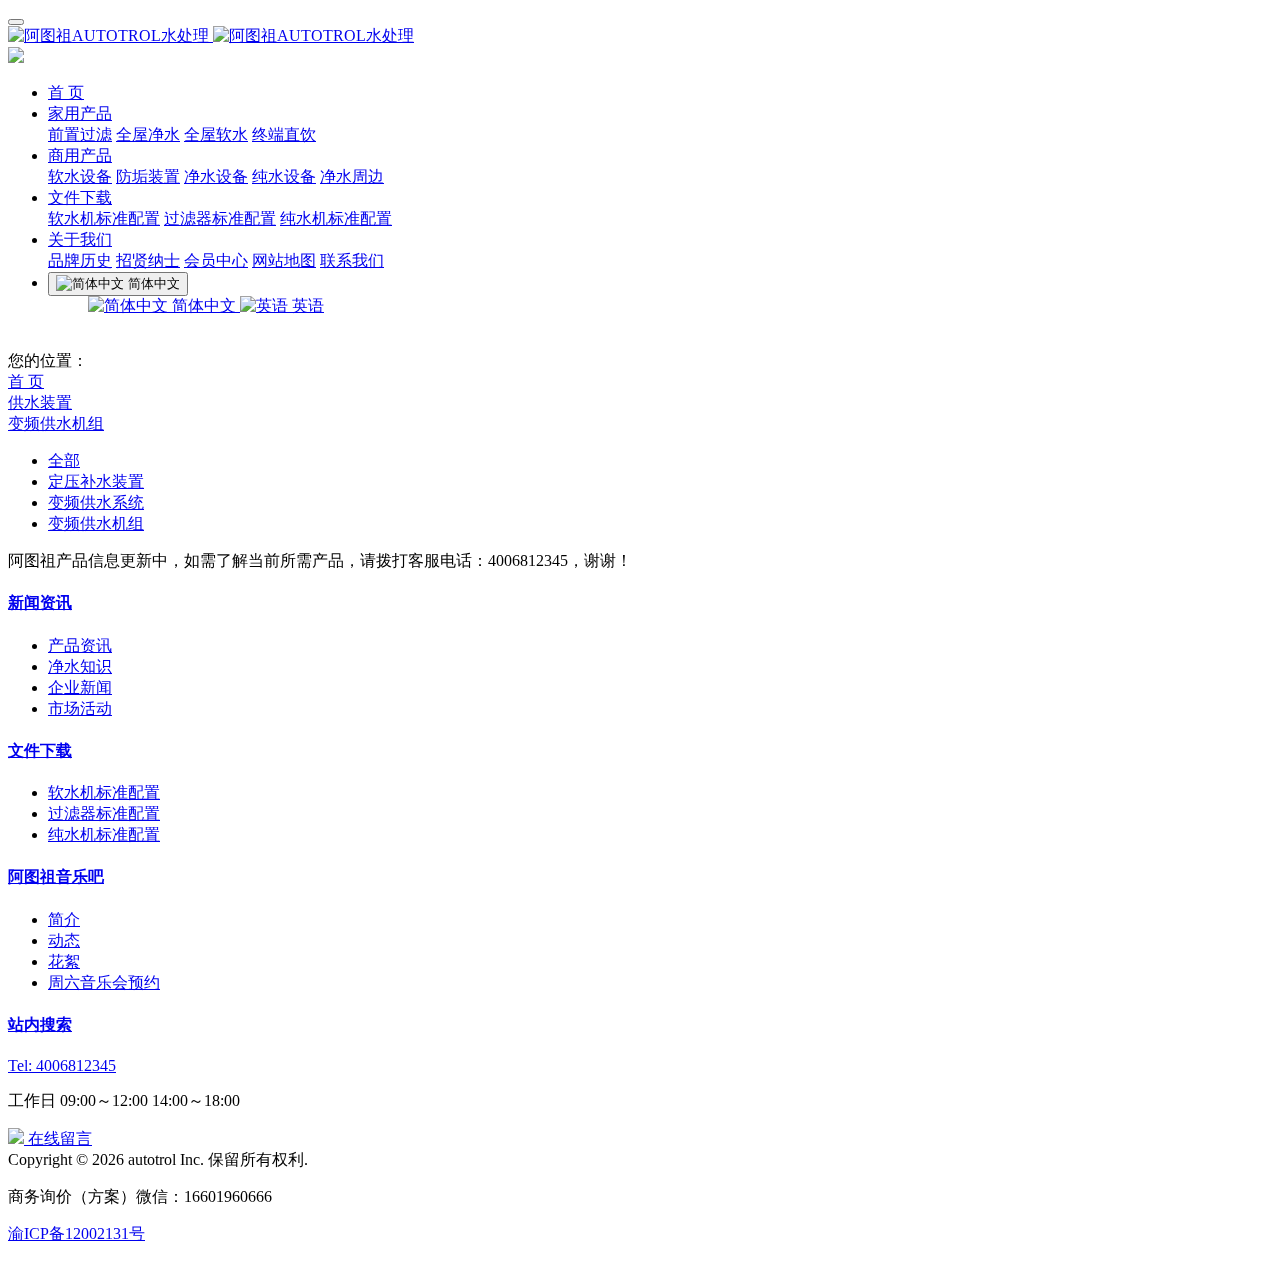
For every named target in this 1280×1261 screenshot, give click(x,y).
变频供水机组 (56, 423)
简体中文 (204, 305)
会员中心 (216, 260)
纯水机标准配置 (336, 218)
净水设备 (216, 176)
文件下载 (80, 197)
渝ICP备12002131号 (76, 1233)
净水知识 (80, 666)
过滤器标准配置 (220, 218)
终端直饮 (284, 134)
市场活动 (80, 708)
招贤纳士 (148, 260)
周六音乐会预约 (104, 982)
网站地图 (284, 260)
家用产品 (80, 113)
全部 (64, 460)
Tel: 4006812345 (62, 1065)
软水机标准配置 (104, 218)
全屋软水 (216, 134)
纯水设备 (284, 176)
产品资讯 (80, 645)
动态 (64, 940)
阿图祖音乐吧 (56, 876)
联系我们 (352, 260)
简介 (64, 919)
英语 (306, 305)
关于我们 (80, 239)
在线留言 (58, 1138)
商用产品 (80, 155)
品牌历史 (80, 260)
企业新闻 (80, 687)
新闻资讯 (40, 602)
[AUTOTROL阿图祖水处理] (640, 36)
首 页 (66, 92)
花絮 (64, 961)
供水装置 (40, 402)
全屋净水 (148, 134)
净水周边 (352, 176)
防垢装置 (148, 176)
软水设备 (80, 176)
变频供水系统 (96, 502)
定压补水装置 (96, 481)
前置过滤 (80, 134)
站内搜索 (40, 1024)
